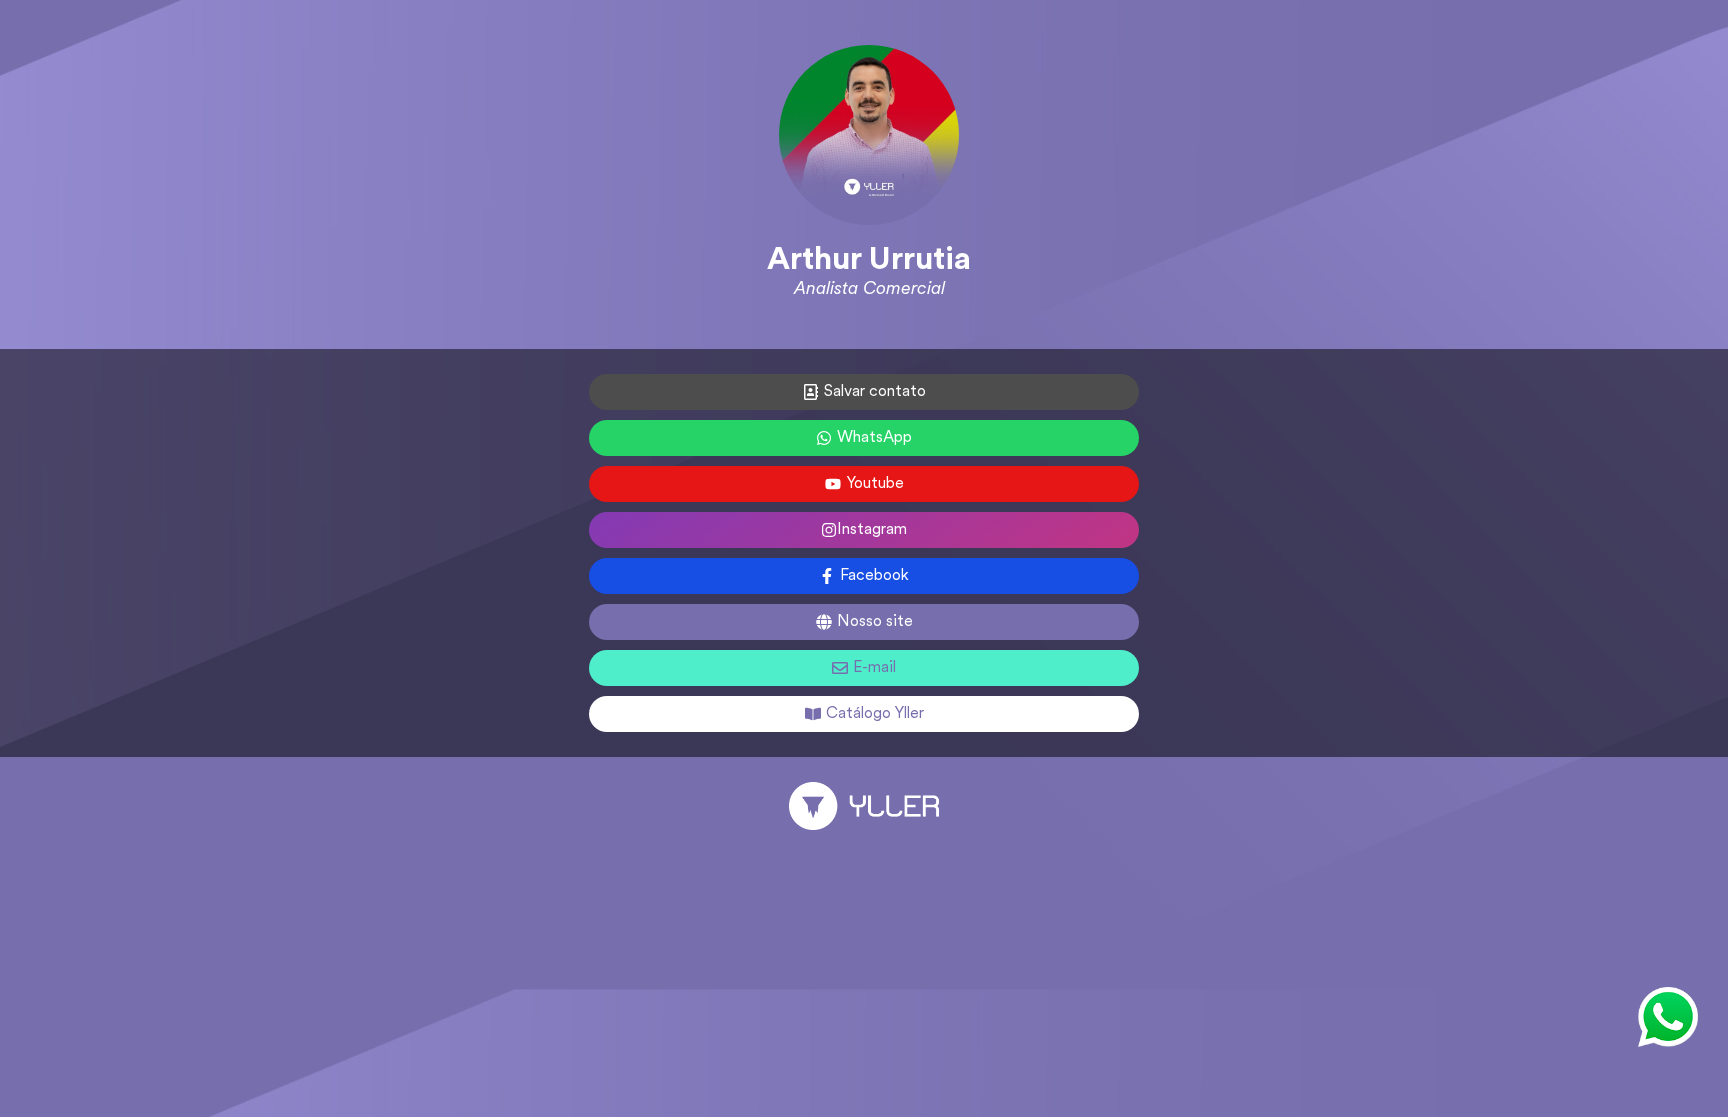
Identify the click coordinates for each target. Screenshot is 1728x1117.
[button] (1668, 1017)
